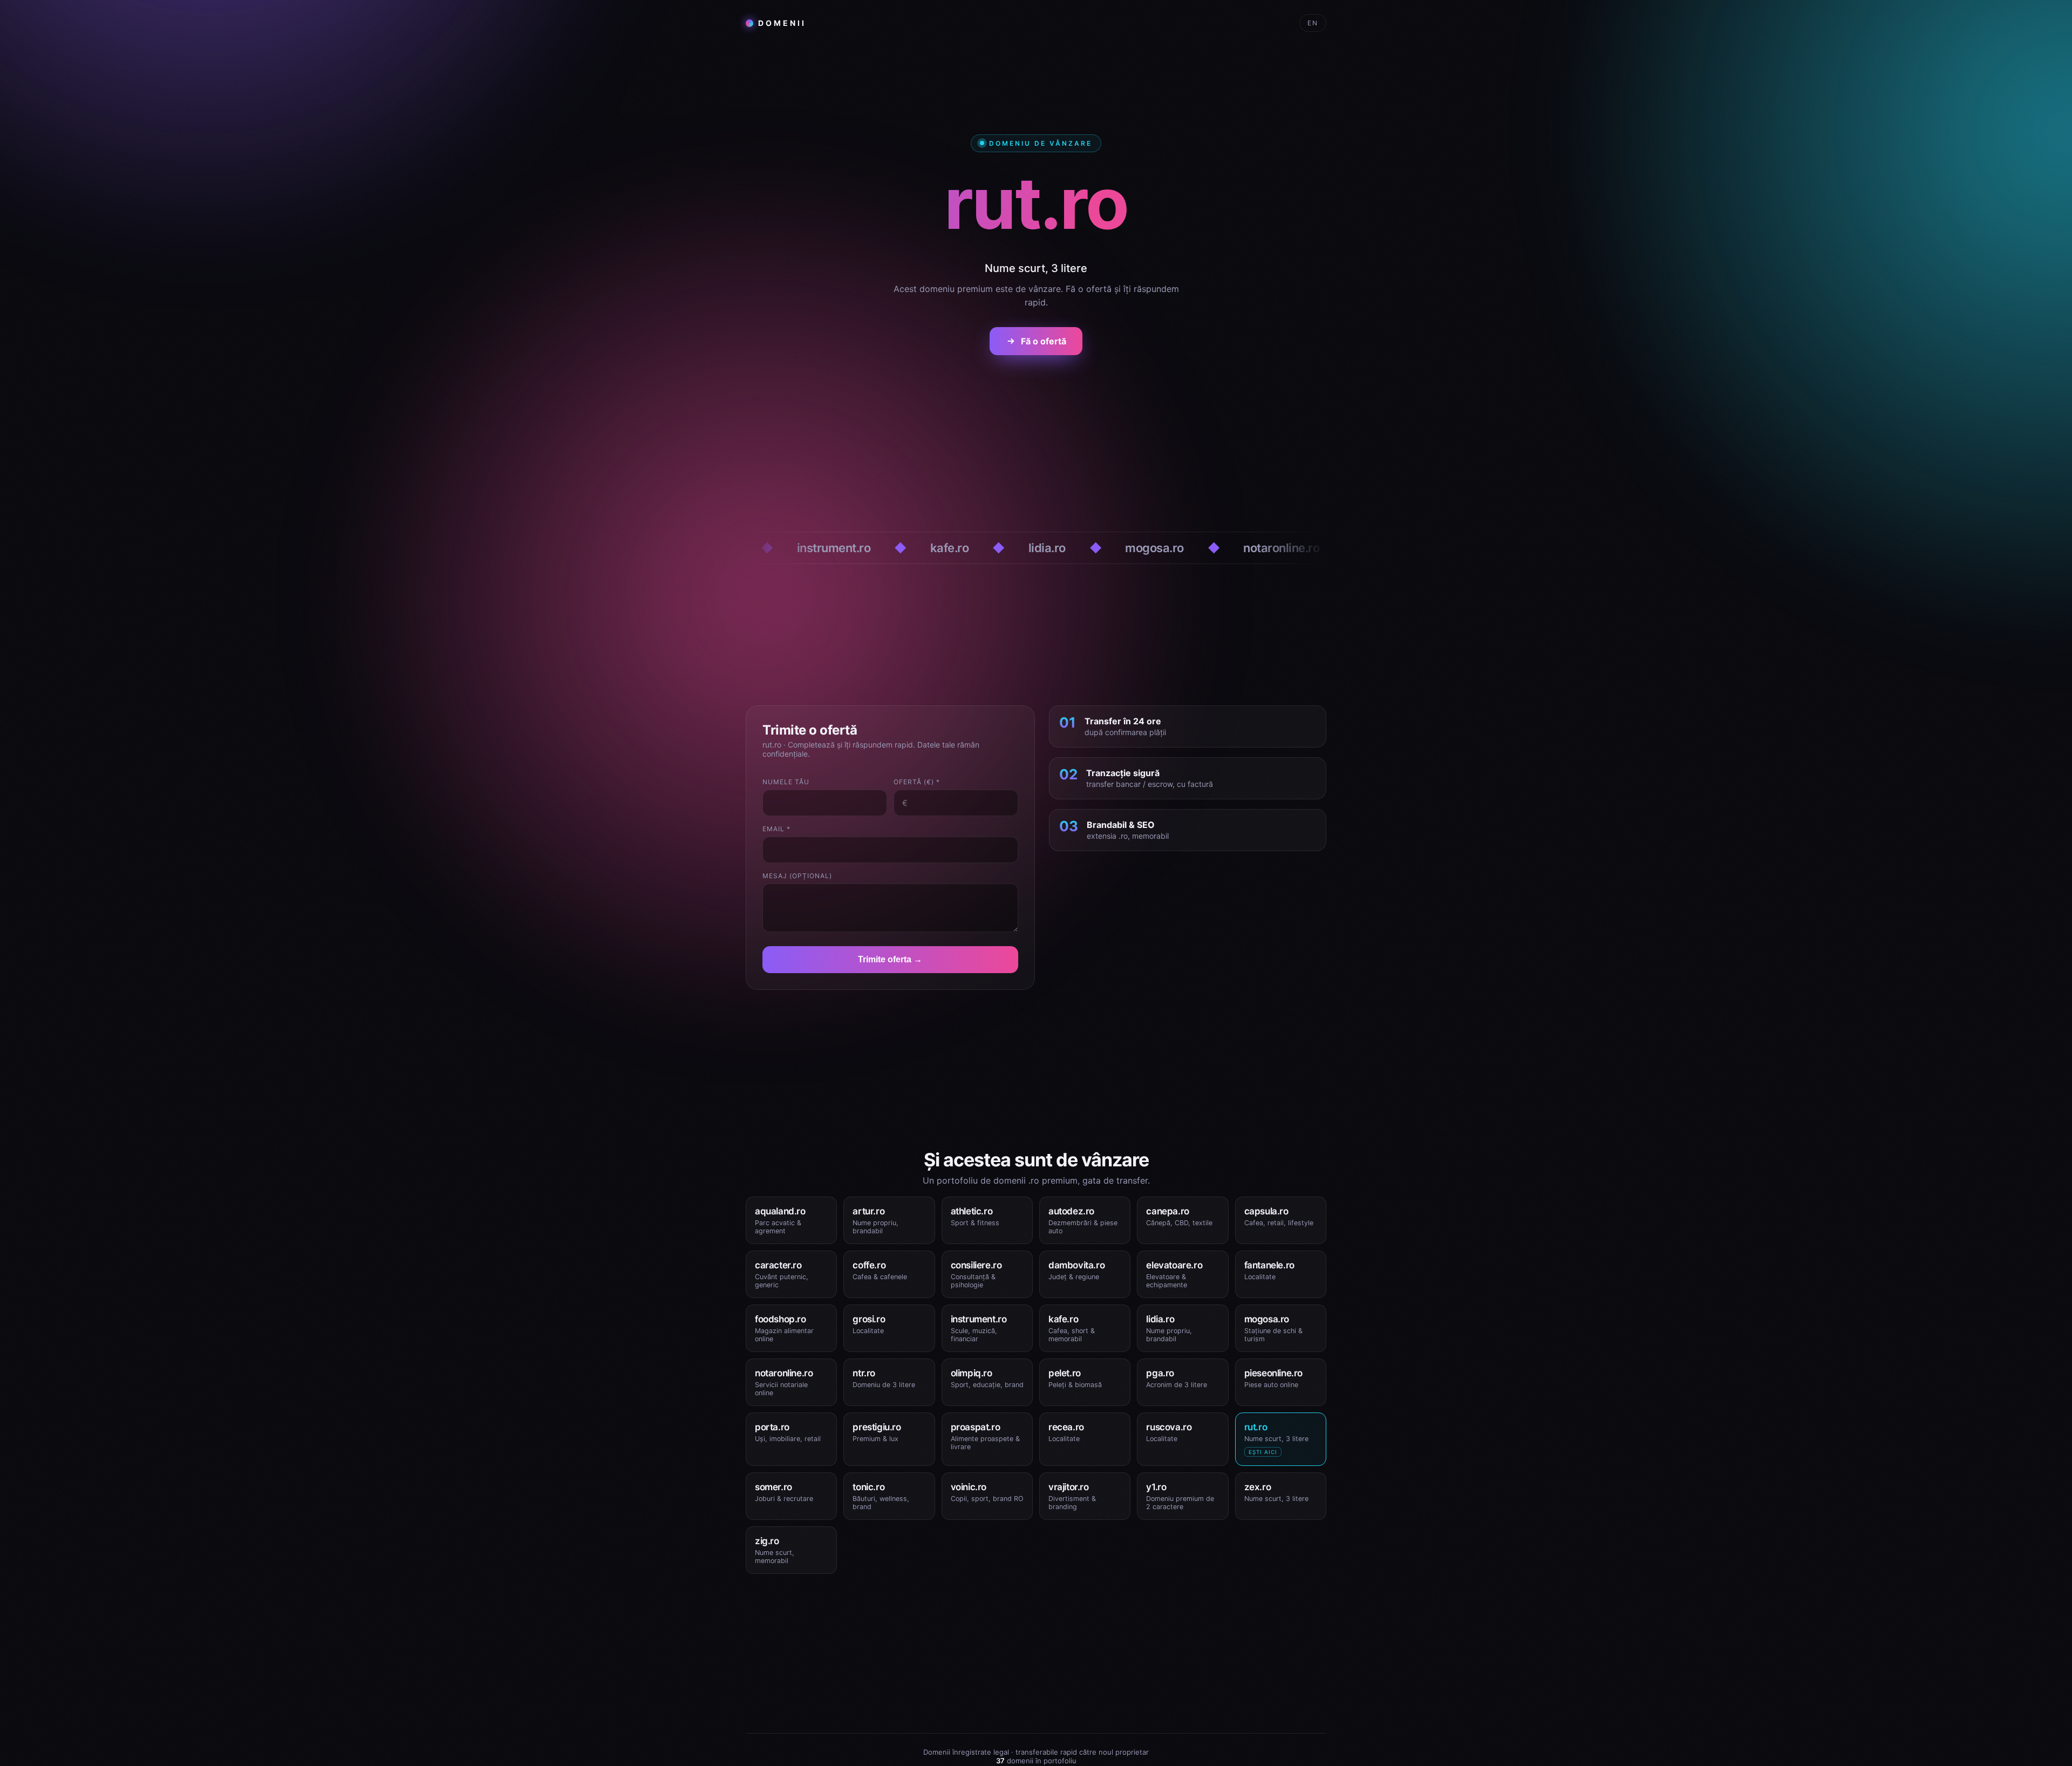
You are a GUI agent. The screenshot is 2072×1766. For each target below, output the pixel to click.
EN (1313, 23)
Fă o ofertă (1044, 341)
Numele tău (786, 782)
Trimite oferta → (890, 959)
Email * (776, 829)
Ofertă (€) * (917, 782)
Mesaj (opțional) (797, 876)
